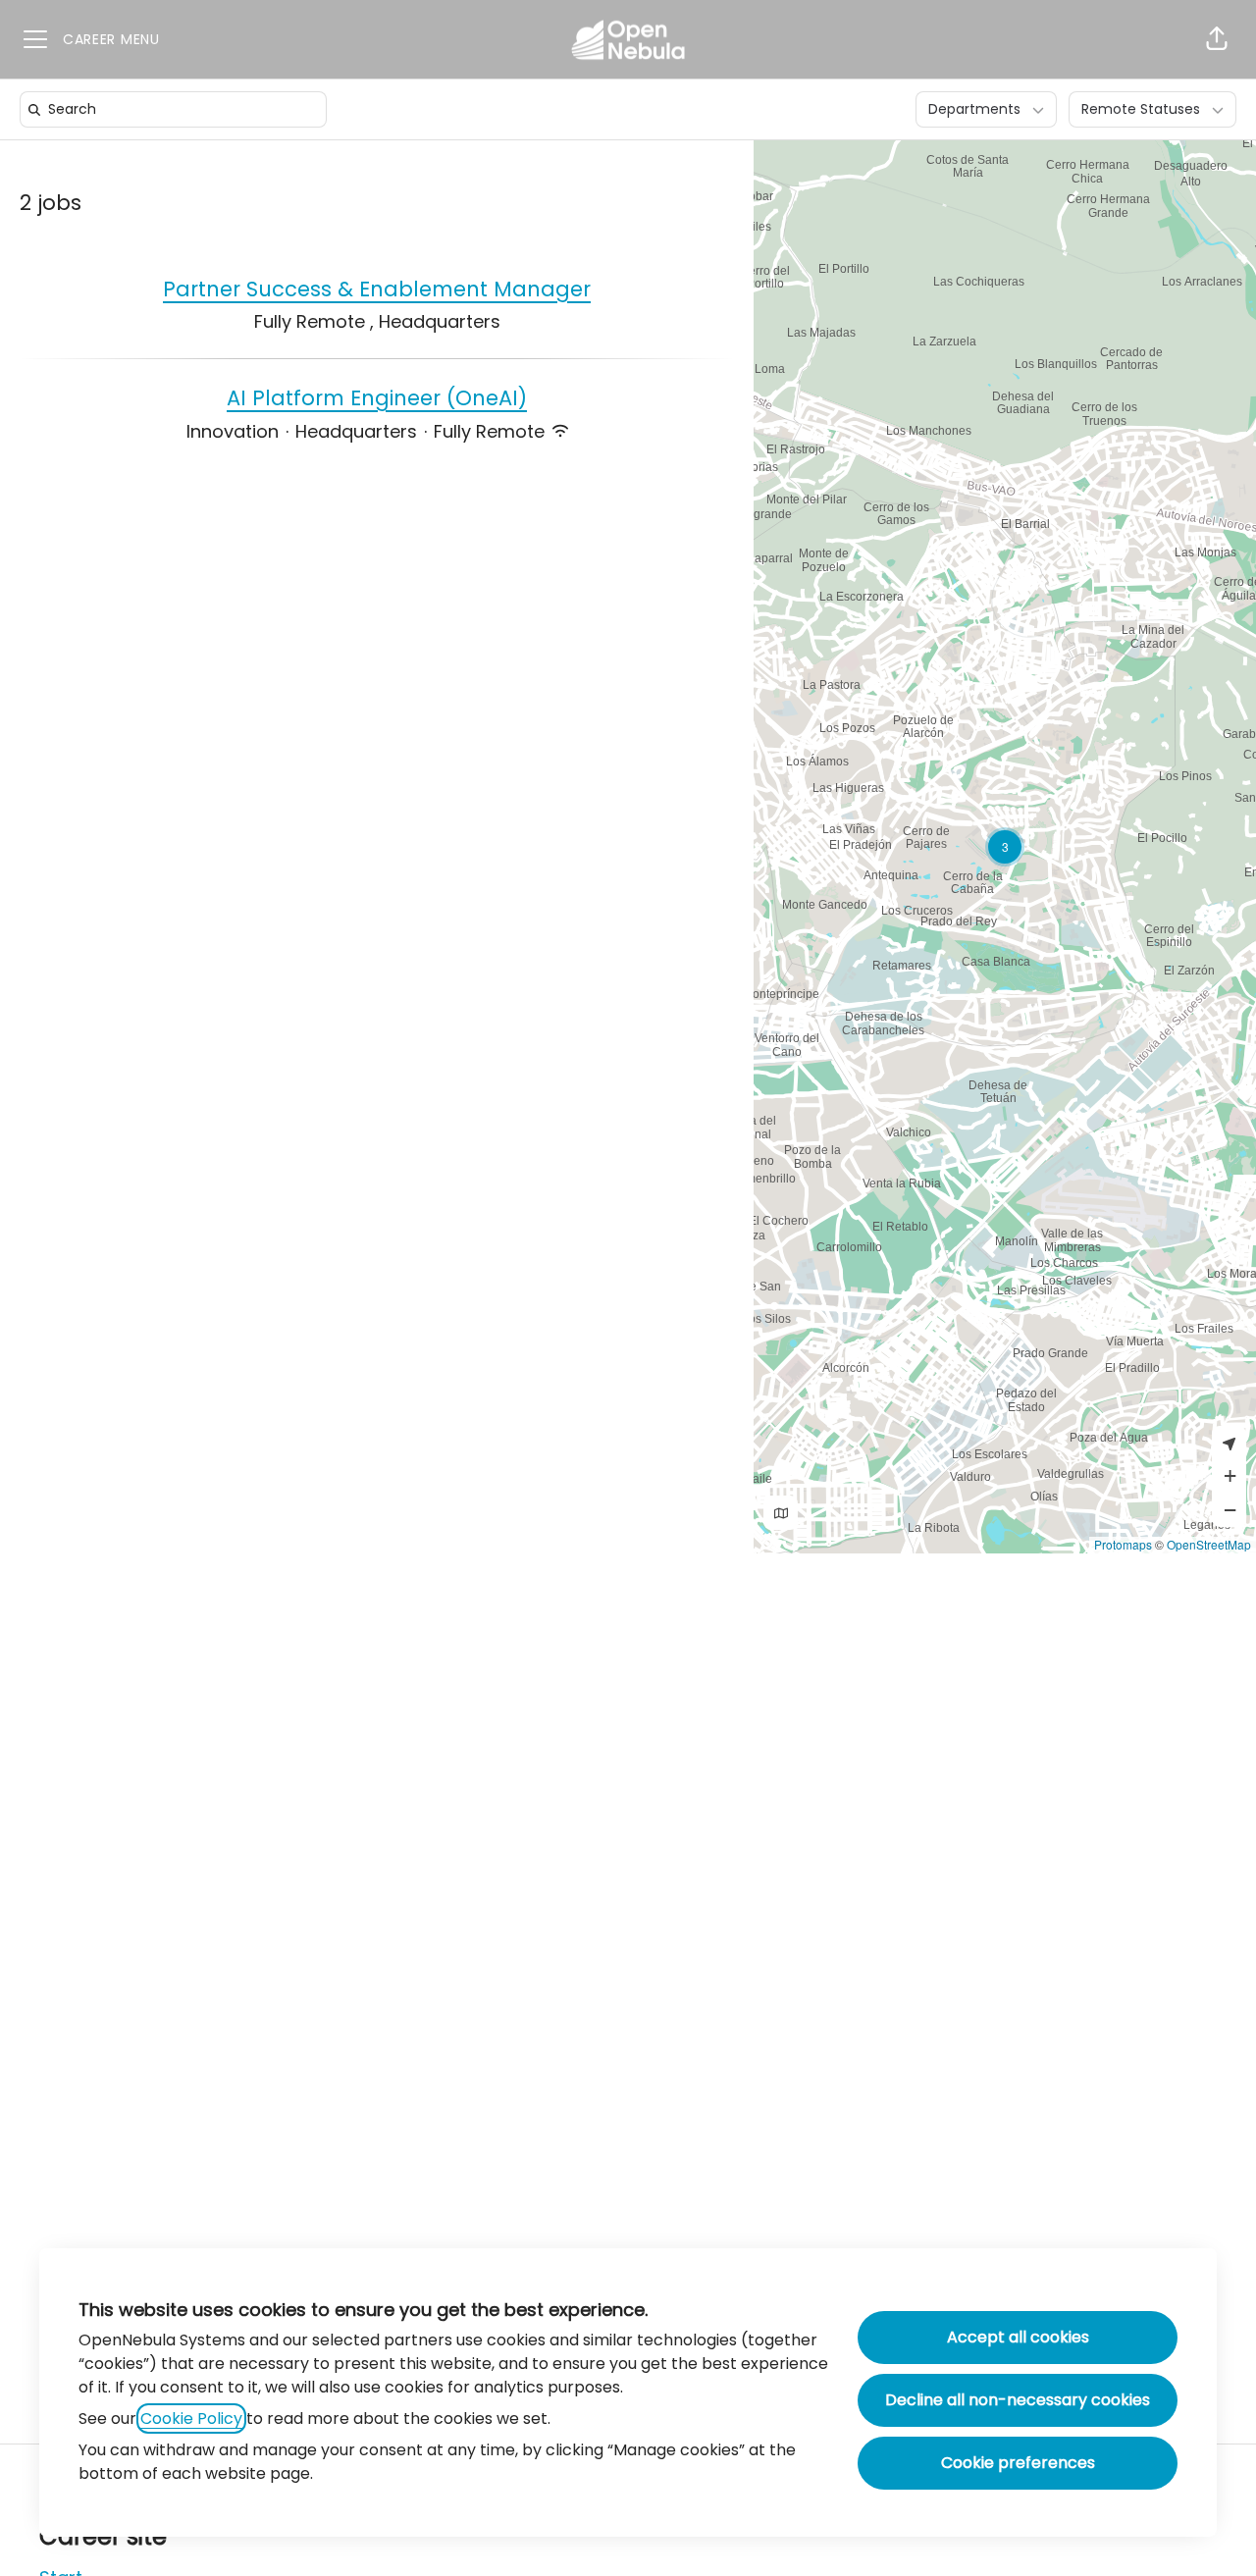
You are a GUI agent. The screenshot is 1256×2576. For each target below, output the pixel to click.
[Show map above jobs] (781, 1513)
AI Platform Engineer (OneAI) (377, 398)
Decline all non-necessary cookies (1018, 2400)
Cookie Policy (191, 2418)
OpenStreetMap (1209, 1544)
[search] (177, 109)
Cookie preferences (1018, 2463)
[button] (1217, 39)
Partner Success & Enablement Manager (377, 289)
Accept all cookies (1018, 2337)
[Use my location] (1229, 1443)
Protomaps (1123, 1544)
